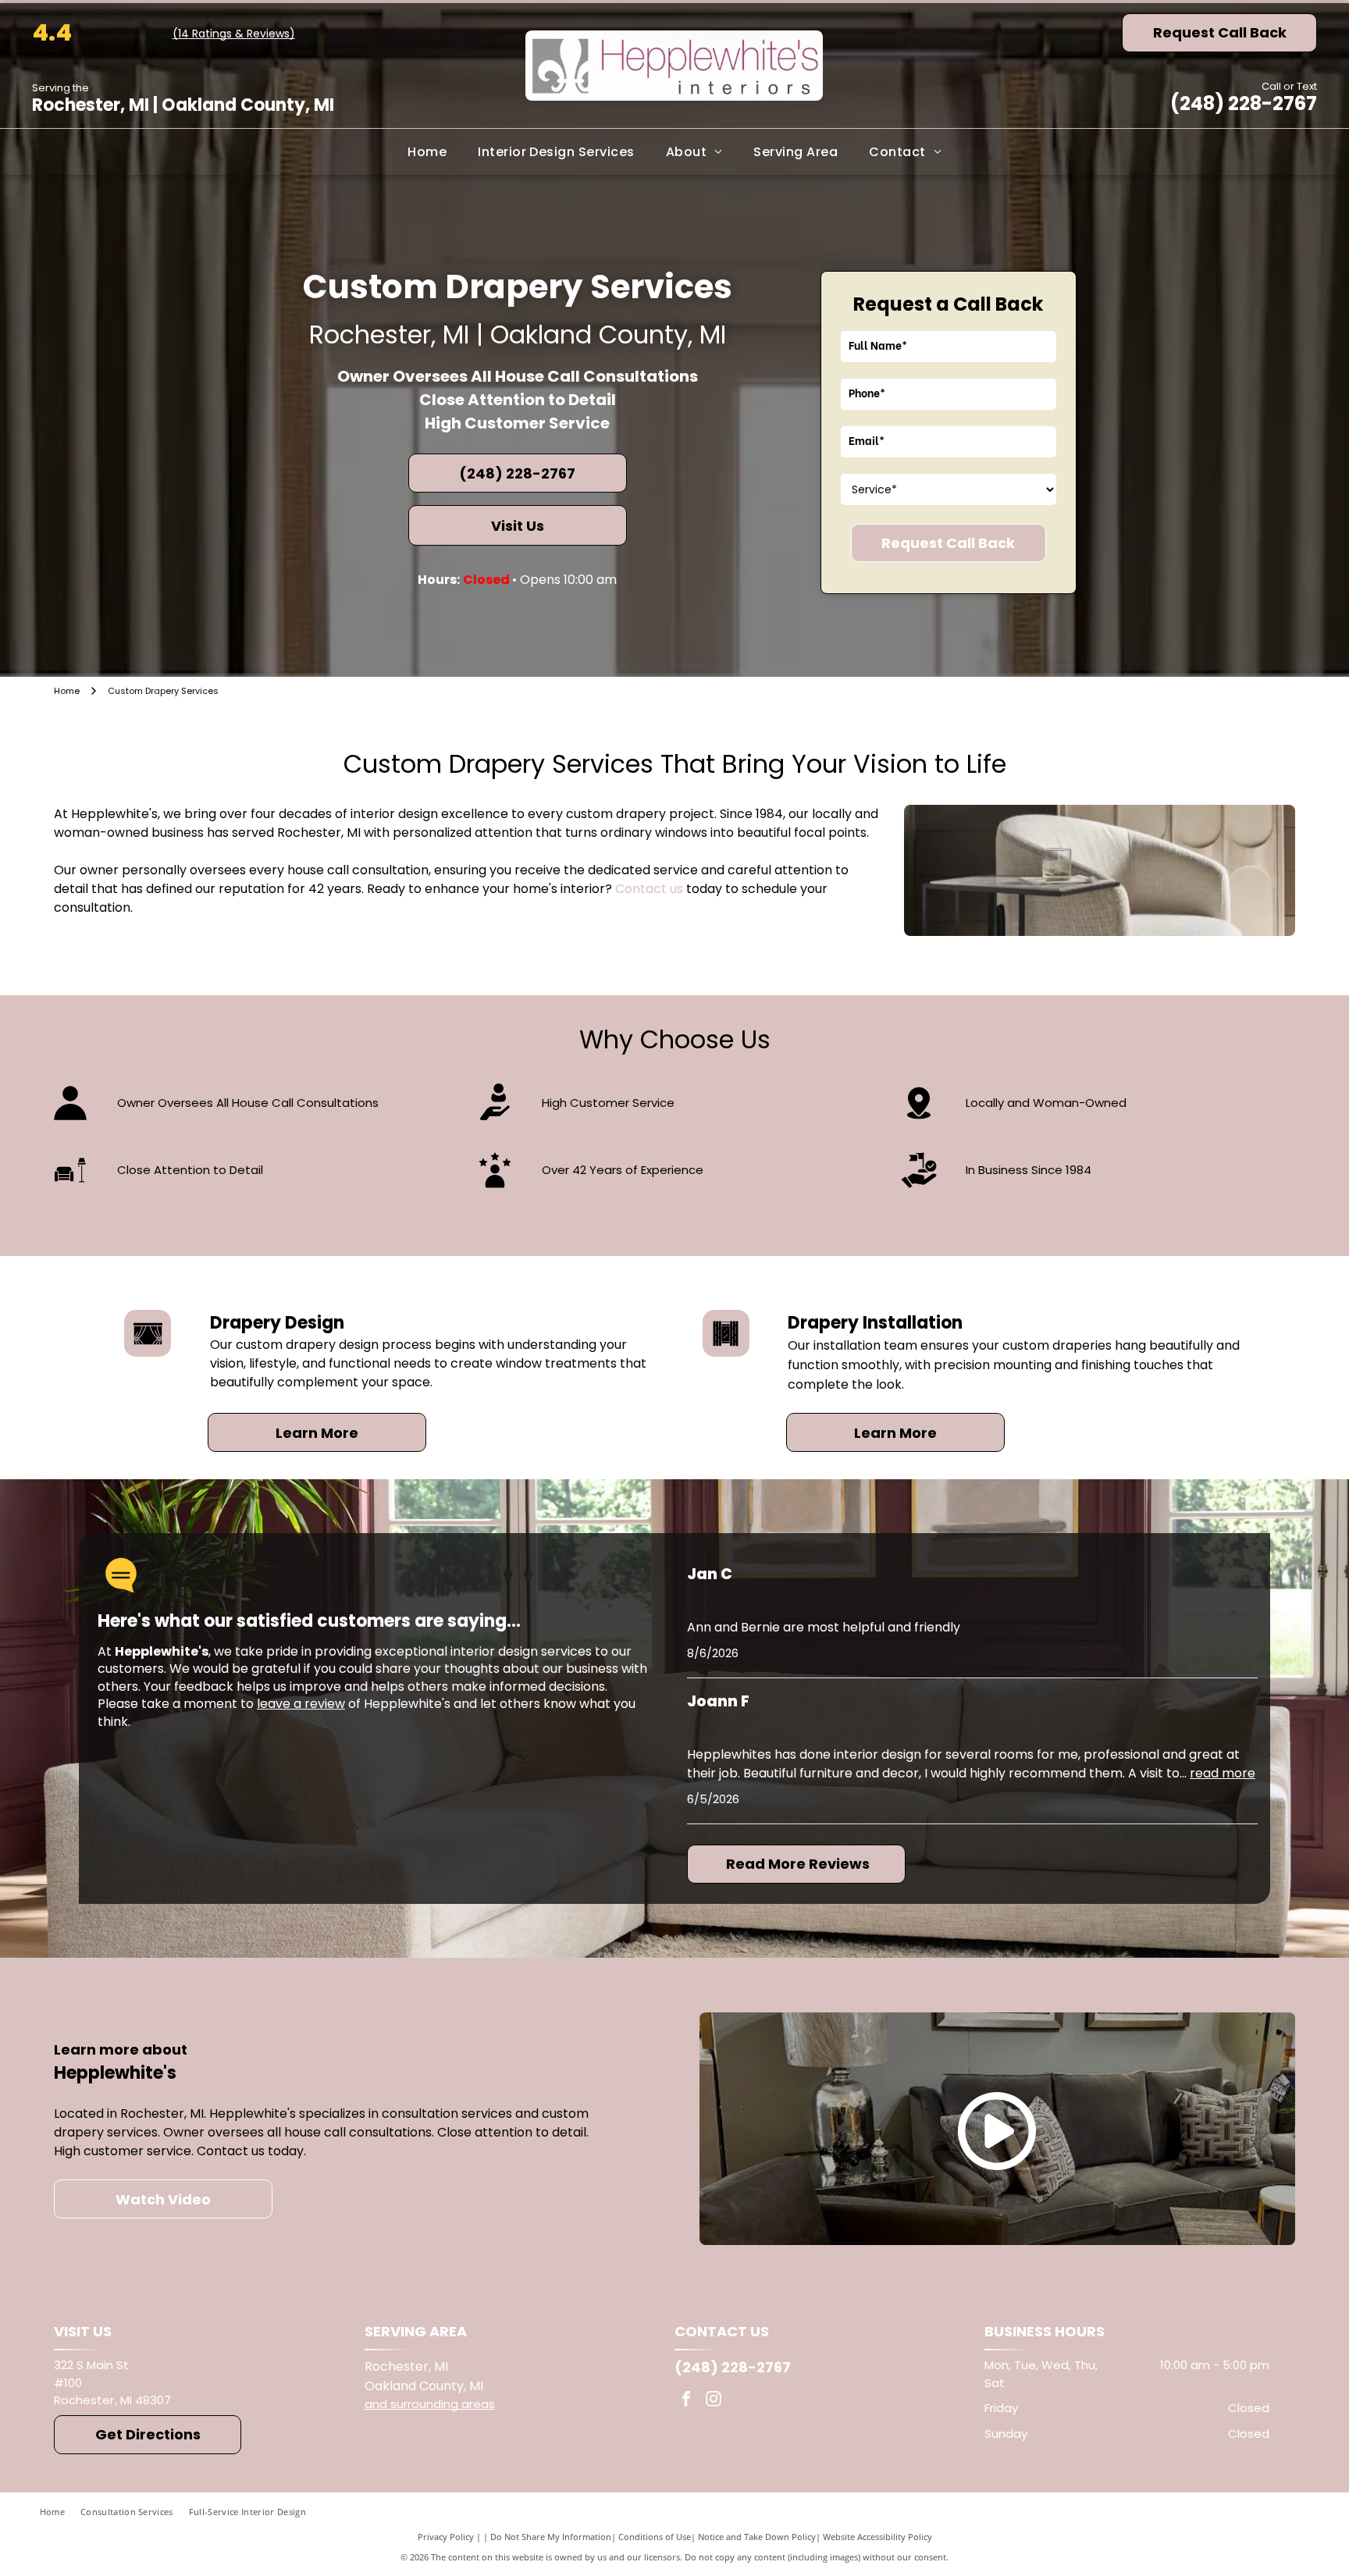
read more (1223, 1773)
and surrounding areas (430, 2404)
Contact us (649, 889)
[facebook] (686, 2401)
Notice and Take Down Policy (757, 2537)
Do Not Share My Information (551, 2537)
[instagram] (714, 2401)
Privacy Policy (446, 2537)
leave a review (301, 1704)
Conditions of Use (655, 2537)
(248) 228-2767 (1244, 103)
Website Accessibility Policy (877, 2537)
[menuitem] (427, 151)
